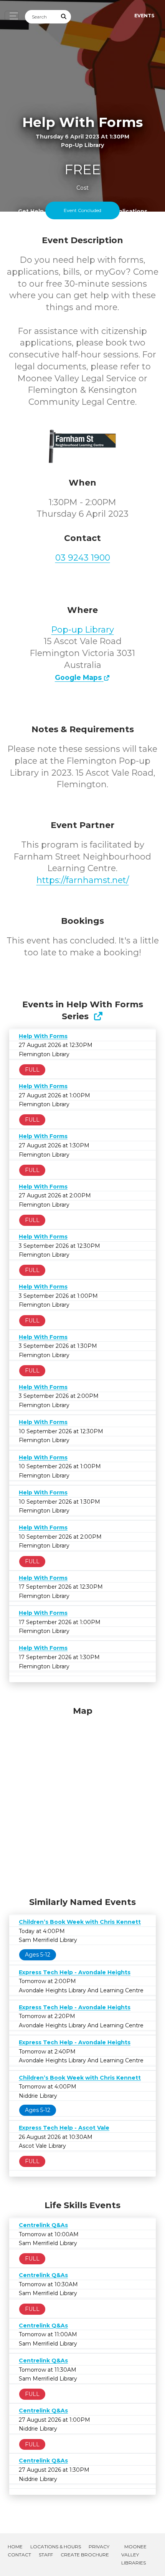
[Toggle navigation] (12, 16)
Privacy (99, 2547)
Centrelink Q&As (43, 2225)
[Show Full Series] (98, 1016)
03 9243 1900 (83, 558)
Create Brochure (85, 2555)
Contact (19, 2555)
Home (15, 2547)
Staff (46, 2555)
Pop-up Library (83, 630)
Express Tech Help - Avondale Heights (75, 1972)
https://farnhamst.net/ (83, 880)
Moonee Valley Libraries (134, 2555)
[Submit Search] (64, 17)
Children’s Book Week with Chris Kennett (80, 1922)
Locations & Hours (56, 2547)
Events (144, 16)
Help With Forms (43, 1036)
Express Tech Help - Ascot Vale (64, 2128)
